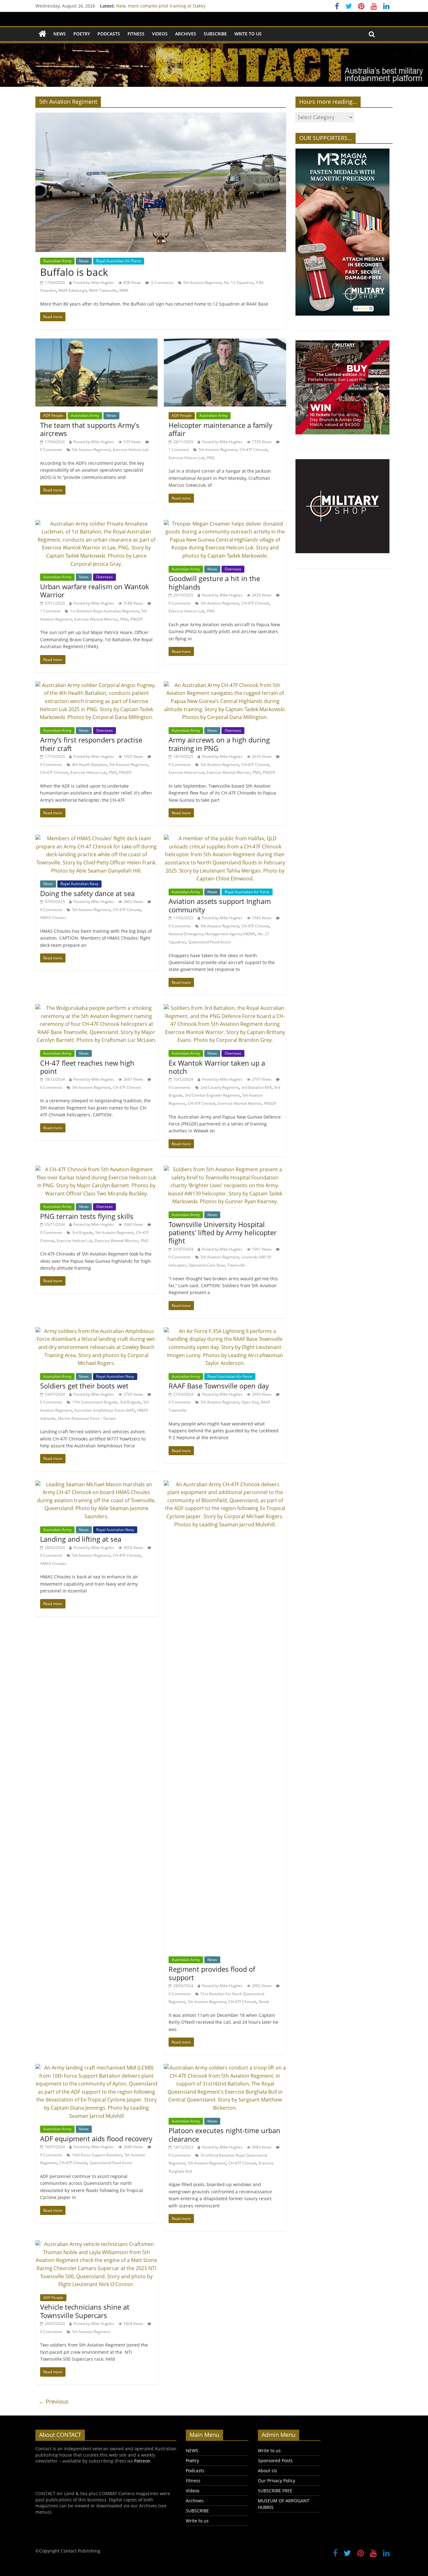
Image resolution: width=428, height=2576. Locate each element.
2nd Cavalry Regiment (220, 1087)
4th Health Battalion (89, 765)
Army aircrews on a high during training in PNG (219, 744)
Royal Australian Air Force (119, 261)
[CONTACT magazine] (42, 34)
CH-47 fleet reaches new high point (87, 1067)
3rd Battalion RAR (256, 1087)
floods (264, 2002)
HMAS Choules (53, 918)
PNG (211, 458)
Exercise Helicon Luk (131, 450)
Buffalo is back (74, 272)
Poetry (82, 34)
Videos (160, 34)
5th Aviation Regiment (202, 283)
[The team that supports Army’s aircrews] (97, 342)
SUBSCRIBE (215, 34)
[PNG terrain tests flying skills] (97, 1169)
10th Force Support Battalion (97, 2155)
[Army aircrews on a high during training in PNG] (225, 685)
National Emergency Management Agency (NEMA (212, 934)
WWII (124, 290)
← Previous (54, 2401)
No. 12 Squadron (239, 283)
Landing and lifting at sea (81, 1539)
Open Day (250, 1402)
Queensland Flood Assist (209, 942)
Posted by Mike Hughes (94, 283)
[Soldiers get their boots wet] (97, 1331)
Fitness (136, 34)
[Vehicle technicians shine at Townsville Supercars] (97, 2244)
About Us (267, 2471)
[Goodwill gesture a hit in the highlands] (225, 524)
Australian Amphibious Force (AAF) (104, 1410)
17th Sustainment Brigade (95, 1402)
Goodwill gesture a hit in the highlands (214, 582)
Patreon (142, 2461)
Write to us (248, 34)
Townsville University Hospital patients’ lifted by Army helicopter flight (223, 1233)
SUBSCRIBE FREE (275, 2491)
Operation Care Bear (207, 1265)
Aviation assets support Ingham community (220, 905)
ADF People (53, 415)
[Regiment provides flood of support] (225, 1484)
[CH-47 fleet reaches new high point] (97, 1008)
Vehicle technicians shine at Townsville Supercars (85, 2311)
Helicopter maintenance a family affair (220, 429)
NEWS (60, 34)
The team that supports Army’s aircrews (90, 429)
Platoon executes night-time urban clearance (224, 2134)
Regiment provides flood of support (212, 1973)
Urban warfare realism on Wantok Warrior (95, 590)
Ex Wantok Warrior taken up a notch (217, 1067)
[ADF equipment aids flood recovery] (97, 2068)
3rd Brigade (82, 1233)
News (84, 261)
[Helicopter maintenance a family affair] (225, 342)
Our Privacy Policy (277, 2481)
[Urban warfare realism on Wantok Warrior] (97, 524)
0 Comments (162, 283)
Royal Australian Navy (79, 884)
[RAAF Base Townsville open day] (225, 1331)
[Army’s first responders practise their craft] (97, 685)
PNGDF (137, 619)
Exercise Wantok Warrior (96, 619)
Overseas (104, 577)
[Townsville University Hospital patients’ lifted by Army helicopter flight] (225, 1169)
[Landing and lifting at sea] (97, 1484)
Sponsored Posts (275, 2461)
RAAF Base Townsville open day (219, 1386)
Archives (186, 34)
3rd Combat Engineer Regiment (212, 1095)
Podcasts (109, 34)
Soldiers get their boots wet (84, 1386)
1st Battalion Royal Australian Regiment (104, 611)
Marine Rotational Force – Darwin (87, 1418)
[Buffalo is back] (161, 116)
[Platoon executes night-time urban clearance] (225, 2068)
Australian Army (57, 261)
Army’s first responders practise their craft (91, 744)
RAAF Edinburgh (73, 290)
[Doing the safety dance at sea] (97, 838)
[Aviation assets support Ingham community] (225, 838)
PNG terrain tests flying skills (87, 1216)
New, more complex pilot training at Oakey (161, 6)
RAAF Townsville (103, 290)
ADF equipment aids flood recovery (96, 2138)
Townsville (236, 1265)
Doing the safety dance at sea (87, 893)
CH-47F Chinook (253, 450)
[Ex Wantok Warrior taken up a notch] (225, 1008)
